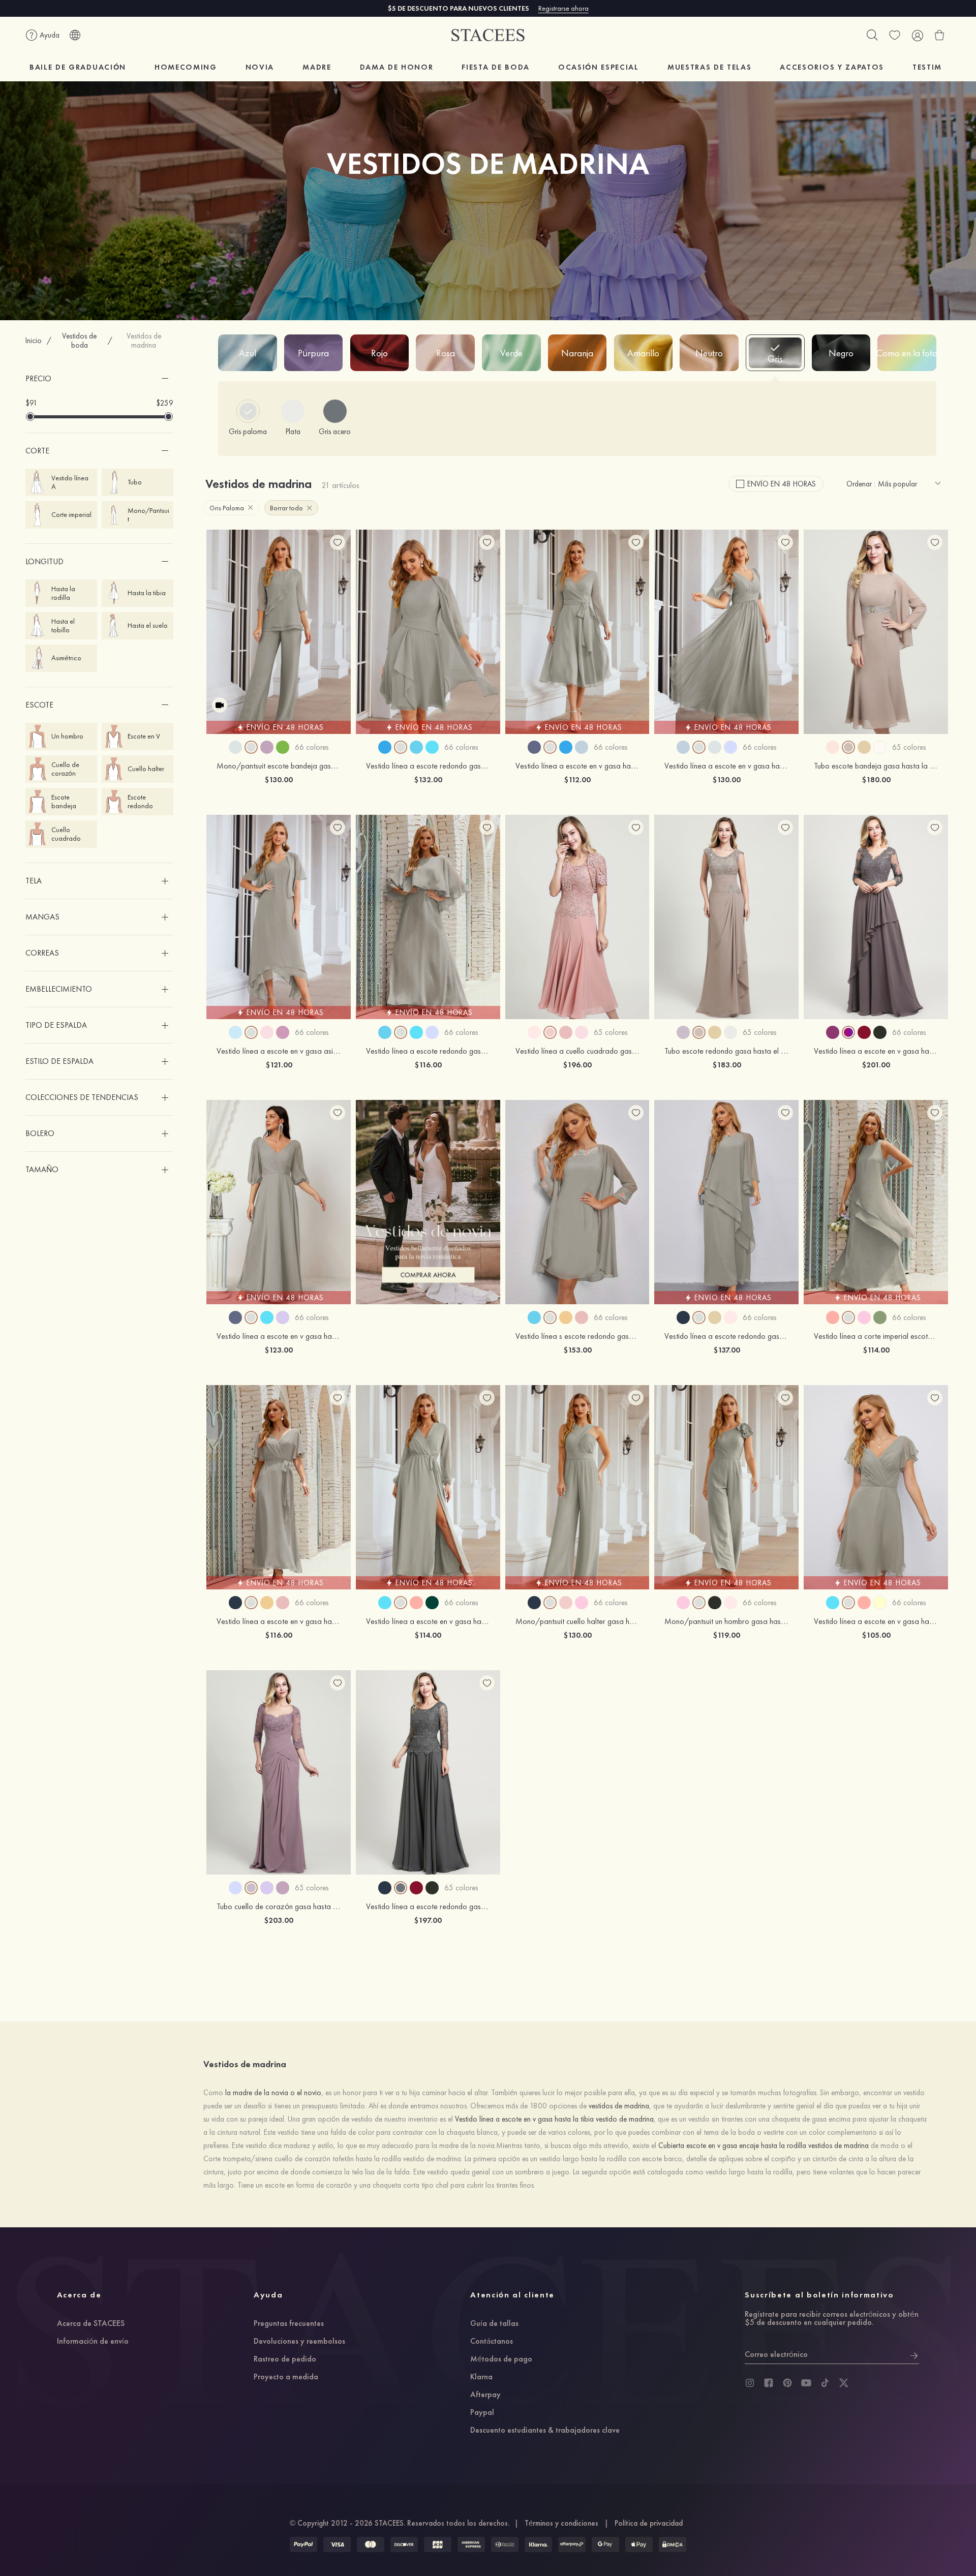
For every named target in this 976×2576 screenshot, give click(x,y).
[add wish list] (338, 542)
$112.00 (577, 779)
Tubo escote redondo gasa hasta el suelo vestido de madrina (763, 1051)
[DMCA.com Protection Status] (673, 2544)
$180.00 (876, 779)
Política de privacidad (649, 2523)
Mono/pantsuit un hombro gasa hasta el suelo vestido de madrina (771, 1621)
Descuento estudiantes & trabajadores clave (545, 2431)
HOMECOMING (186, 67)
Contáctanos (492, 2342)
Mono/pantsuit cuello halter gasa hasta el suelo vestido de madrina (624, 1621)
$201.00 (876, 1065)
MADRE (317, 67)
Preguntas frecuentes (289, 2324)
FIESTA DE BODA (496, 67)
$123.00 (279, 1350)
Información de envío (93, 2342)
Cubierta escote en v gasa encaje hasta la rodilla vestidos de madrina (764, 2145)
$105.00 (876, 1635)
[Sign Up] (914, 2354)
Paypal (482, 2413)
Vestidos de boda (79, 341)
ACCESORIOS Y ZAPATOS (832, 67)
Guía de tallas (494, 2324)
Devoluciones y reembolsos (299, 2342)
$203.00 (279, 1920)
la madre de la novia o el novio (273, 2093)
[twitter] (844, 2383)
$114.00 (876, 1350)
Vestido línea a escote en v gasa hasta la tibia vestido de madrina (622, 766)
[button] (99, 379)
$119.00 (726, 1635)
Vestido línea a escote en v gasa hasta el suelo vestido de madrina (324, 1336)
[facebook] (769, 2383)
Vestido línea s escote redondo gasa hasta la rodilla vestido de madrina (631, 1336)
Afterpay (485, 2395)
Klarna (481, 2377)
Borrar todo (286, 508)
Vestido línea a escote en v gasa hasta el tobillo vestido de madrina (326, 1621)
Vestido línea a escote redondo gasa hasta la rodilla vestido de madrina (483, 766)
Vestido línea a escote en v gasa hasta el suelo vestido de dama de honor (784, 766)
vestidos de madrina (619, 2106)
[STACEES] (488, 35)
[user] (917, 35)
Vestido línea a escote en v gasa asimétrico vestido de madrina (319, 1051)
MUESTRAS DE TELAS (710, 67)
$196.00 (577, 1065)
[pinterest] (787, 2383)
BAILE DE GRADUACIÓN (78, 67)
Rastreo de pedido (285, 2359)
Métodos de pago (501, 2359)
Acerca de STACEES (91, 2324)
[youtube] (806, 2383)
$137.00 (727, 1350)
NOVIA (260, 67)
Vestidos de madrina (144, 341)
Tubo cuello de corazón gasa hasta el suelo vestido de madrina (319, 1906)
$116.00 (428, 1065)
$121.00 (279, 1065)
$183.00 (727, 1065)
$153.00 (577, 1350)
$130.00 (279, 779)
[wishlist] (895, 35)
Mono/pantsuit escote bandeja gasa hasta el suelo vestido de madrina (331, 766)
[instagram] (750, 2383)
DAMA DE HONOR (397, 67)
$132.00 (428, 779)
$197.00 (428, 1920)
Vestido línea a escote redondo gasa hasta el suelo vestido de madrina (481, 1051)
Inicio (34, 341)
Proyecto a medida (286, 2377)
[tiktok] (825, 2383)
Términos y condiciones (561, 2523)
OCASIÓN (599, 67)
